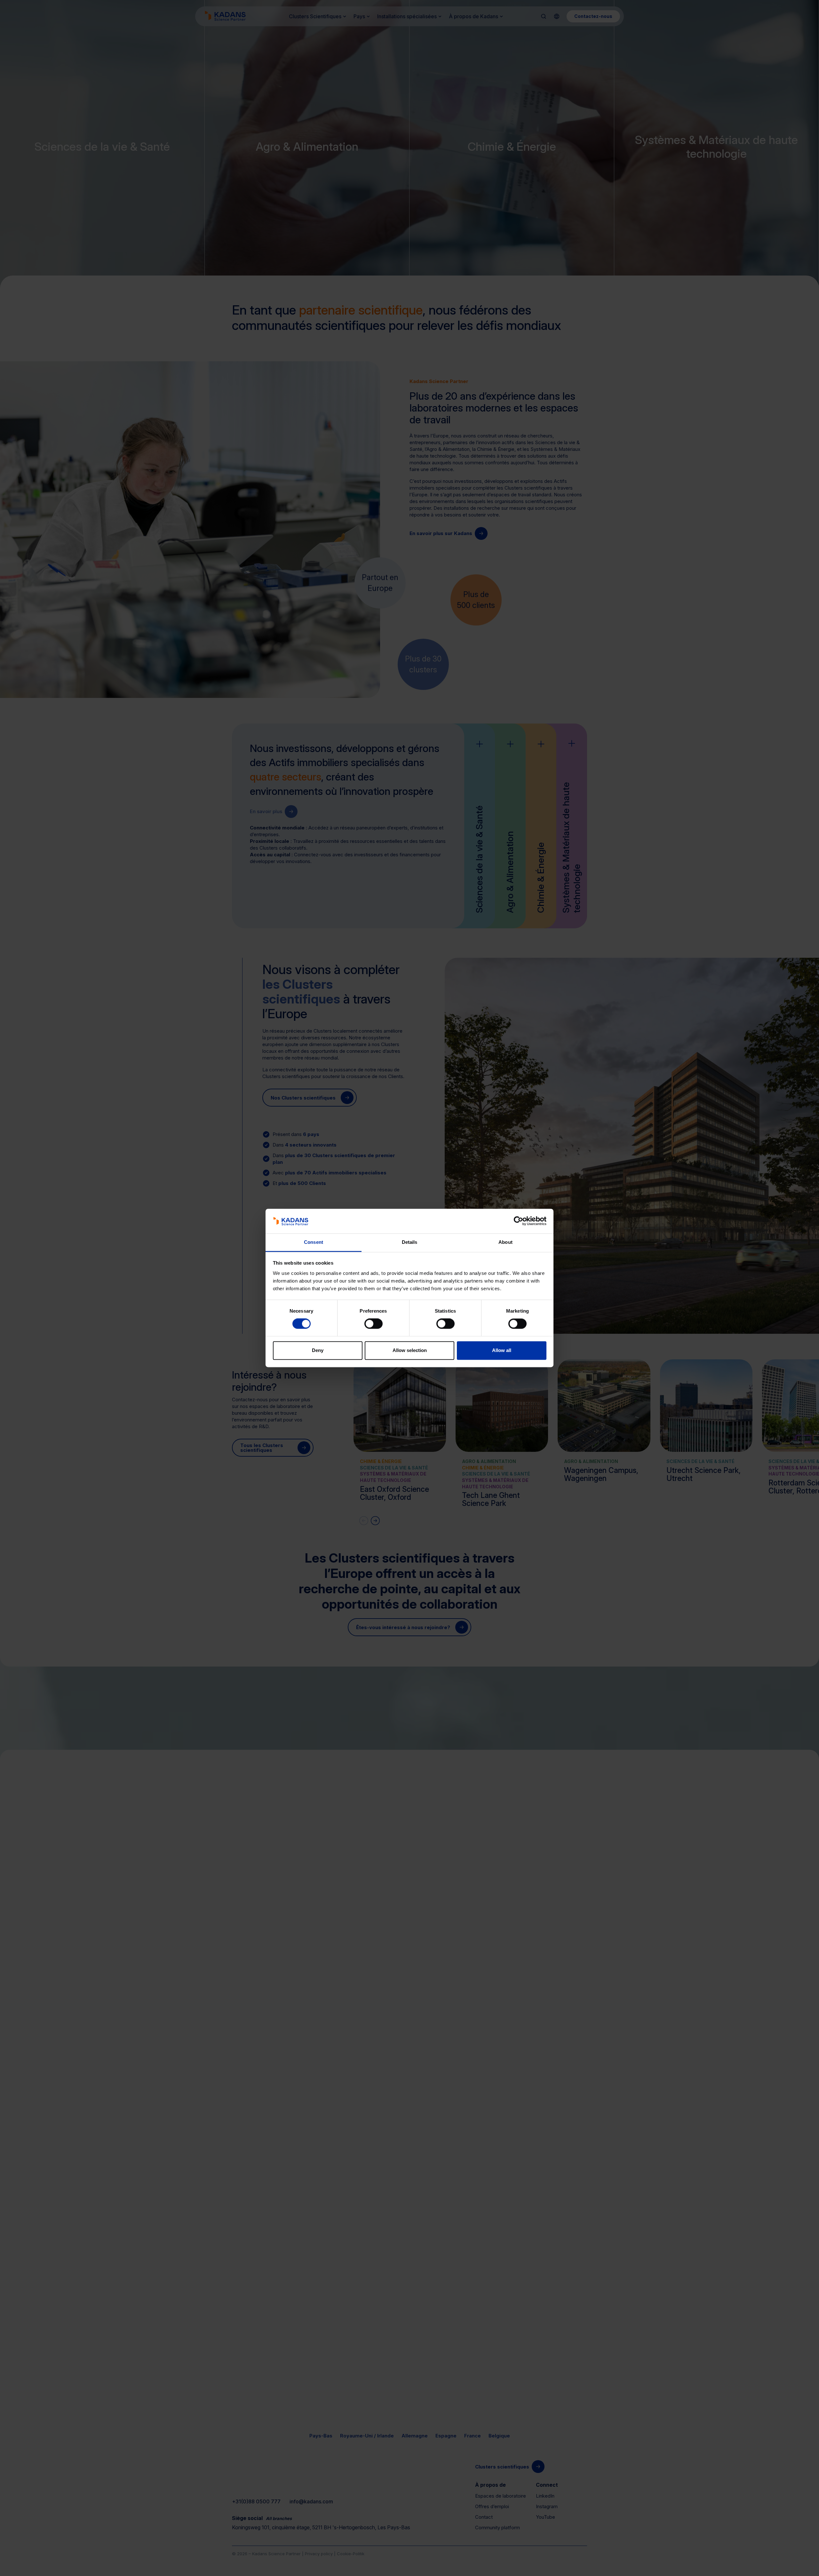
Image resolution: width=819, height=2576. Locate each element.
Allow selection (410, 1350)
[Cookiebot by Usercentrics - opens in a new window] (518, 1221)
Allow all (502, 1350)
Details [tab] (410, 1242)
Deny (318, 1350)
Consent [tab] (314, 1242)
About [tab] (505, 1242)
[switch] (374, 1324)
